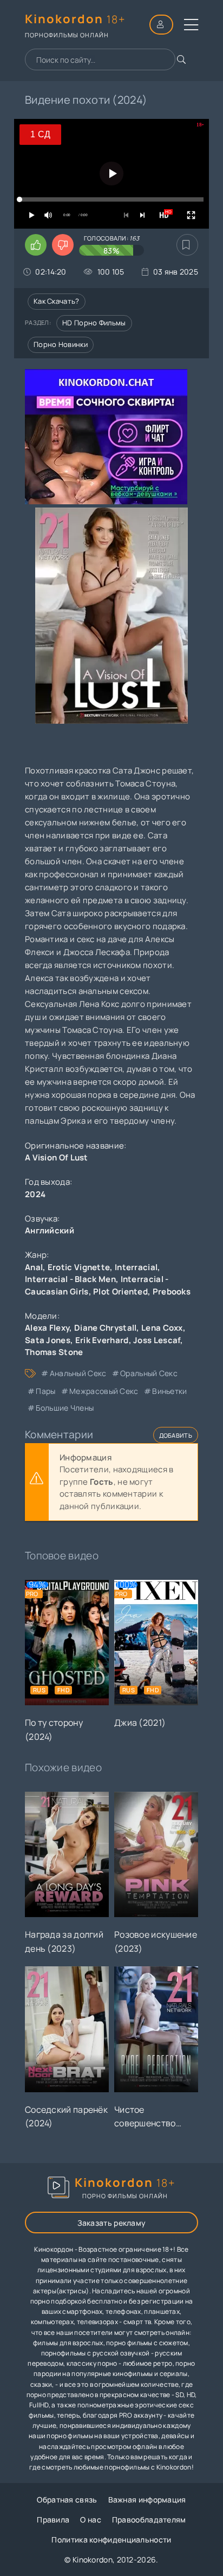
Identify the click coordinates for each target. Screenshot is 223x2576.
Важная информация (147, 2500)
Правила (53, 2520)
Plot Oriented (120, 1292)
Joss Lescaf (157, 1340)
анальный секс (78, 1373)
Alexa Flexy (47, 1328)
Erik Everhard (102, 1340)
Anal (34, 1267)
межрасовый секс (104, 1391)
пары (45, 1391)
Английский (50, 1230)
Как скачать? (57, 301)
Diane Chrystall (106, 1328)
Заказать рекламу (112, 2223)
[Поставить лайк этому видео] (36, 245)
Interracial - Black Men (70, 1279)
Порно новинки (61, 344)
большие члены (65, 1408)
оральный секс (149, 1373)
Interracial (136, 1267)
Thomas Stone (54, 1352)
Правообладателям (149, 2520)
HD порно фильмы (94, 323)
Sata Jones (48, 1340)
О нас (91, 2520)
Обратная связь (67, 2500)
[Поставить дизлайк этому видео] (63, 245)
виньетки (169, 1391)
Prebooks (172, 1292)
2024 (35, 1194)
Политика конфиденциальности (111, 2540)
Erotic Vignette (79, 1267)
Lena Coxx (162, 1328)
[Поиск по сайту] (181, 59)
